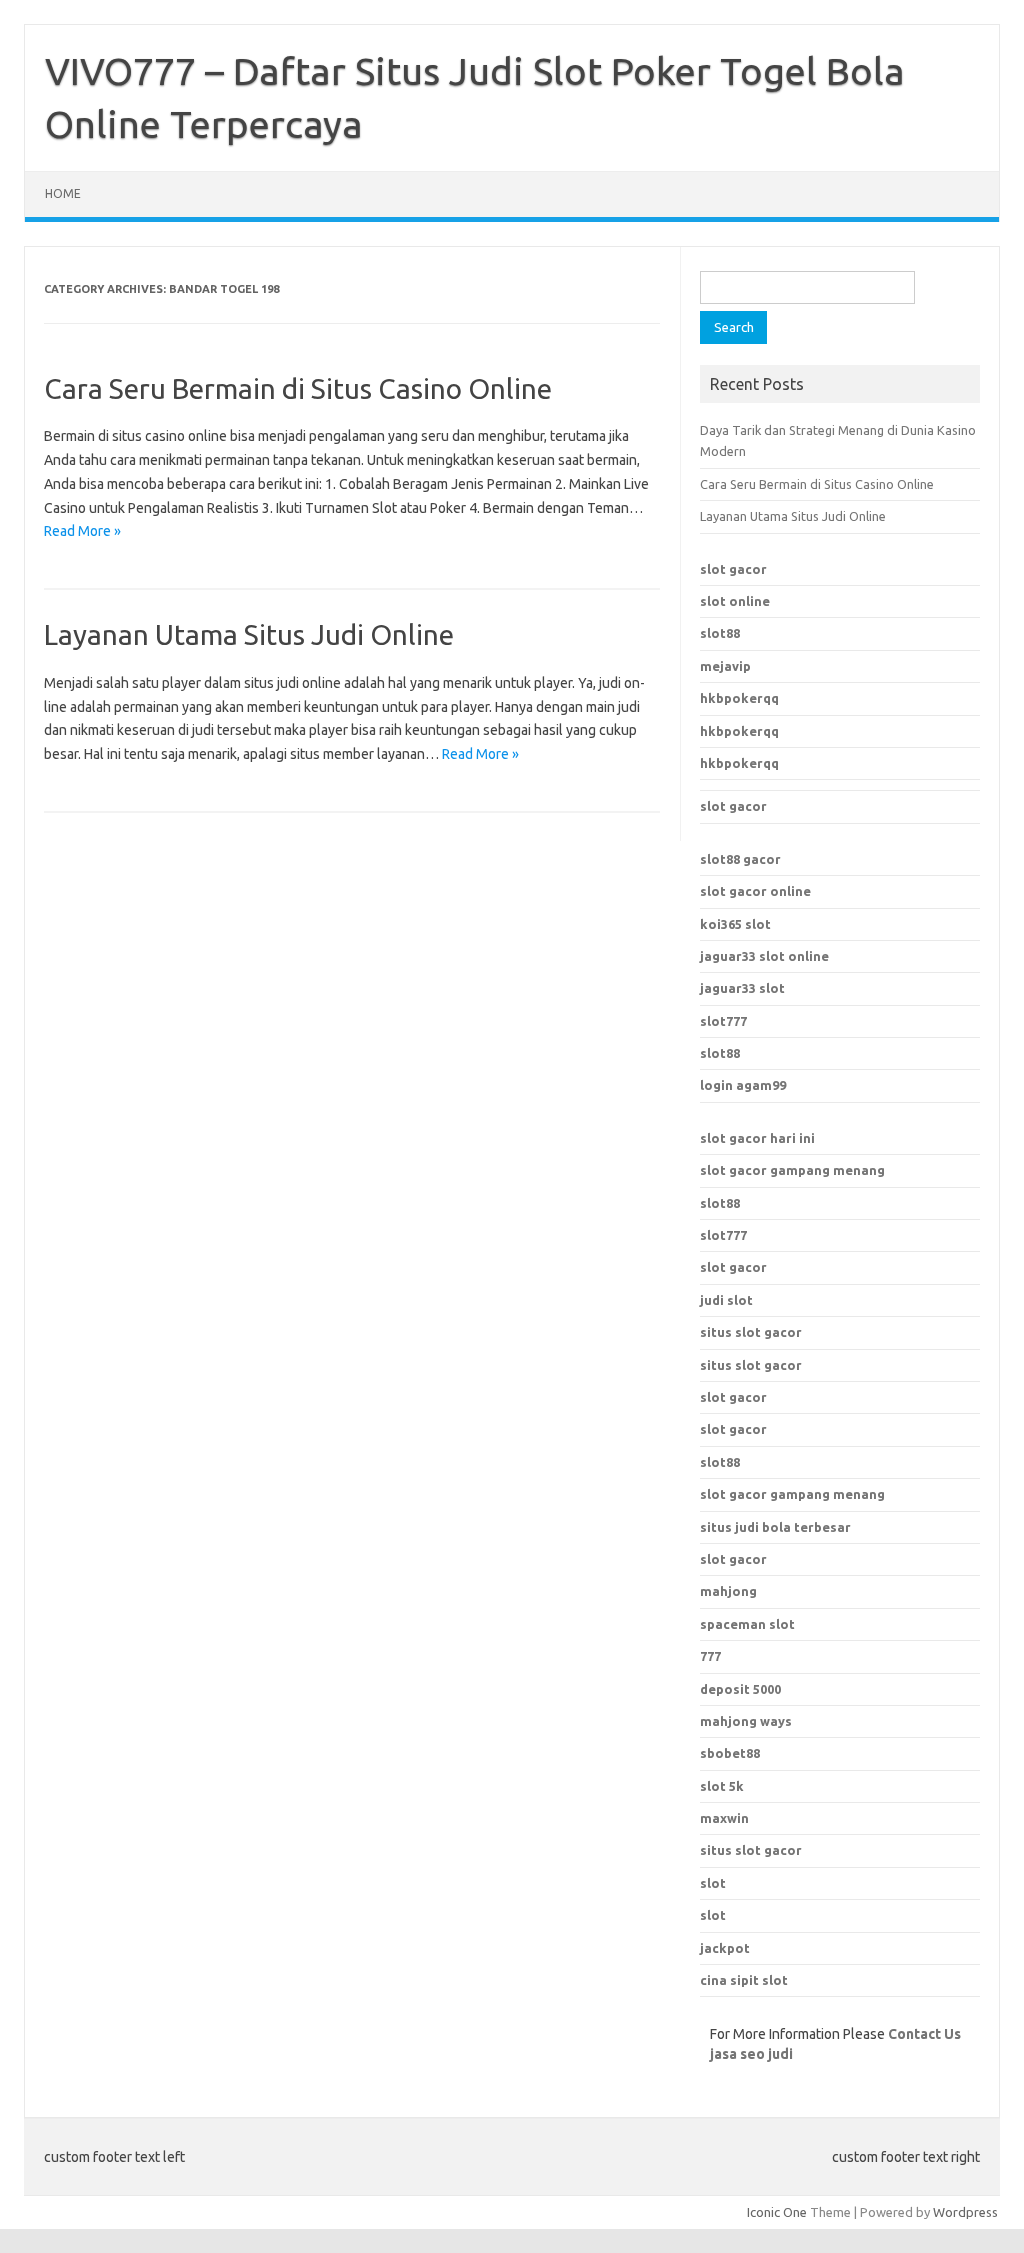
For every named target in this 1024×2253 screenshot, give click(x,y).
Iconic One (777, 2212)
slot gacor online (755, 891)
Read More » (82, 531)
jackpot (725, 1948)
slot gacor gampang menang (792, 1170)
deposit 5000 (740, 1689)
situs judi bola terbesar (775, 1527)
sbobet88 (730, 1753)
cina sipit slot (744, 1980)
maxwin (724, 1818)
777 (710, 1656)
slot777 (723, 1021)
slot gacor (733, 569)
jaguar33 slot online (764, 956)
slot (713, 1883)
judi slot (726, 1300)
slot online (735, 601)
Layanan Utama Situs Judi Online (249, 634)
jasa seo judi (751, 2054)
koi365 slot (735, 924)
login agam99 (743, 1085)
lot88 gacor (740, 859)
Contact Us (924, 2034)
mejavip (725, 666)
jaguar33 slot (742, 988)
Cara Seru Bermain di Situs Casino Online (298, 388)
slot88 (720, 633)
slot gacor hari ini (757, 1138)
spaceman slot (747, 1624)
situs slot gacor (751, 1332)
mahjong (728, 1591)
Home (63, 193)
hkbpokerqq (739, 698)
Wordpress (965, 2212)
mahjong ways (746, 1721)
